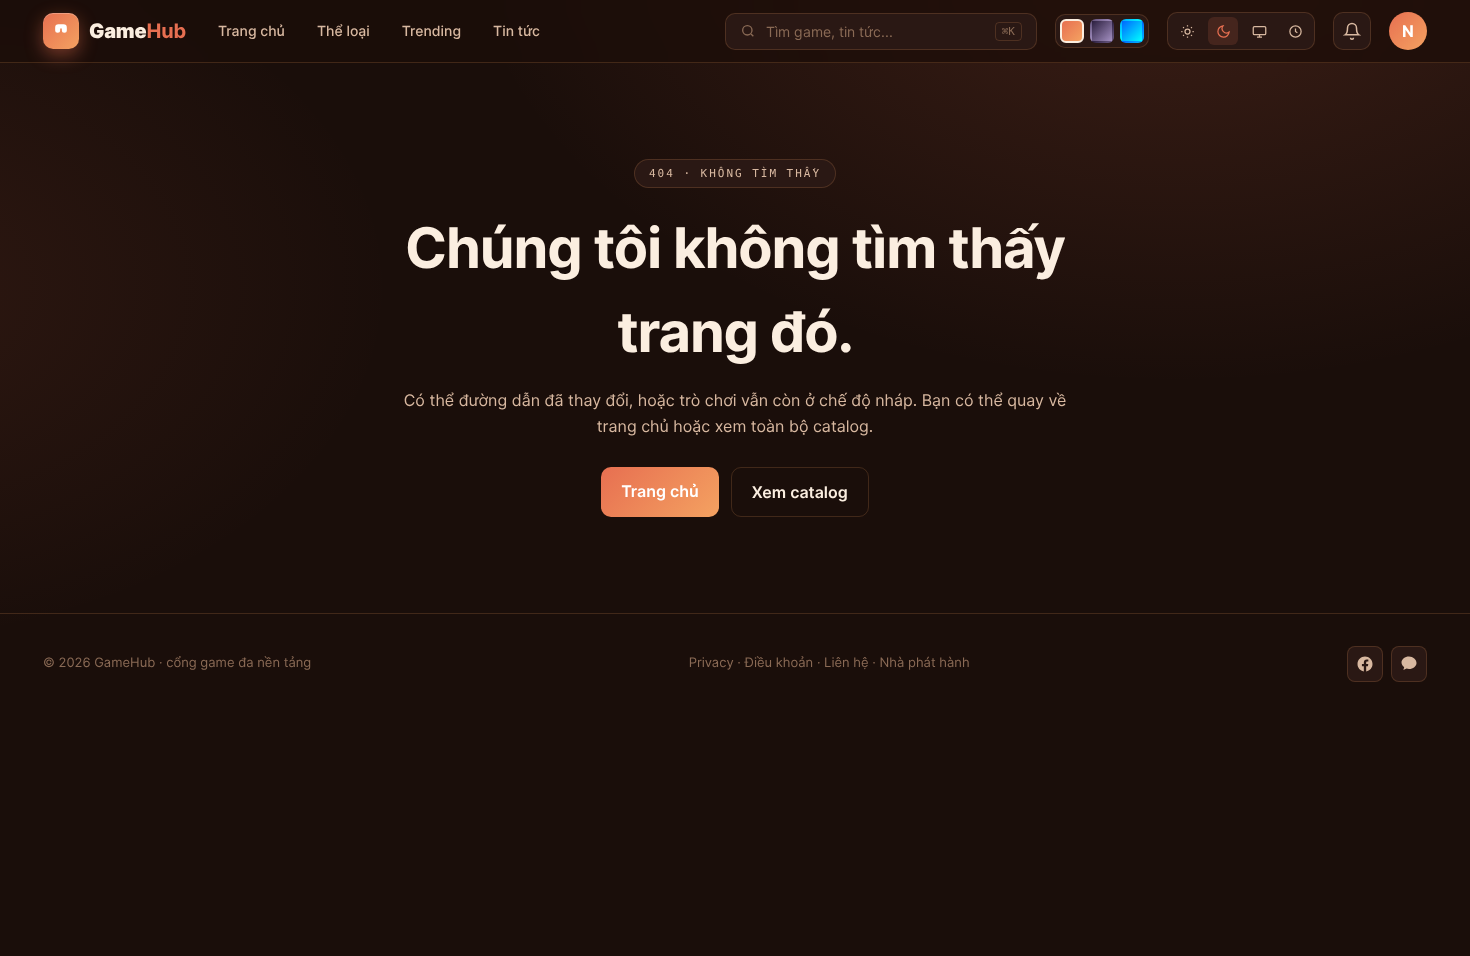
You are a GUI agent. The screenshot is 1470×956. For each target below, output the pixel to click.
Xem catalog (800, 492)
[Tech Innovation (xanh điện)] (1132, 31)
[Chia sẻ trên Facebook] (1365, 664)
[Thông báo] (1352, 31)
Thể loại (343, 31)
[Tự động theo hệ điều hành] (1259, 31)
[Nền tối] (1223, 31)
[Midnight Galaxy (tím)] (1102, 31)
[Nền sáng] (1187, 31)
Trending (431, 31)
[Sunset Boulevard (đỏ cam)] (1072, 31)
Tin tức (516, 31)
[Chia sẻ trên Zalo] (1409, 664)
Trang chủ (251, 31)
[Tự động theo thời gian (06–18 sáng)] (1295, 31)
